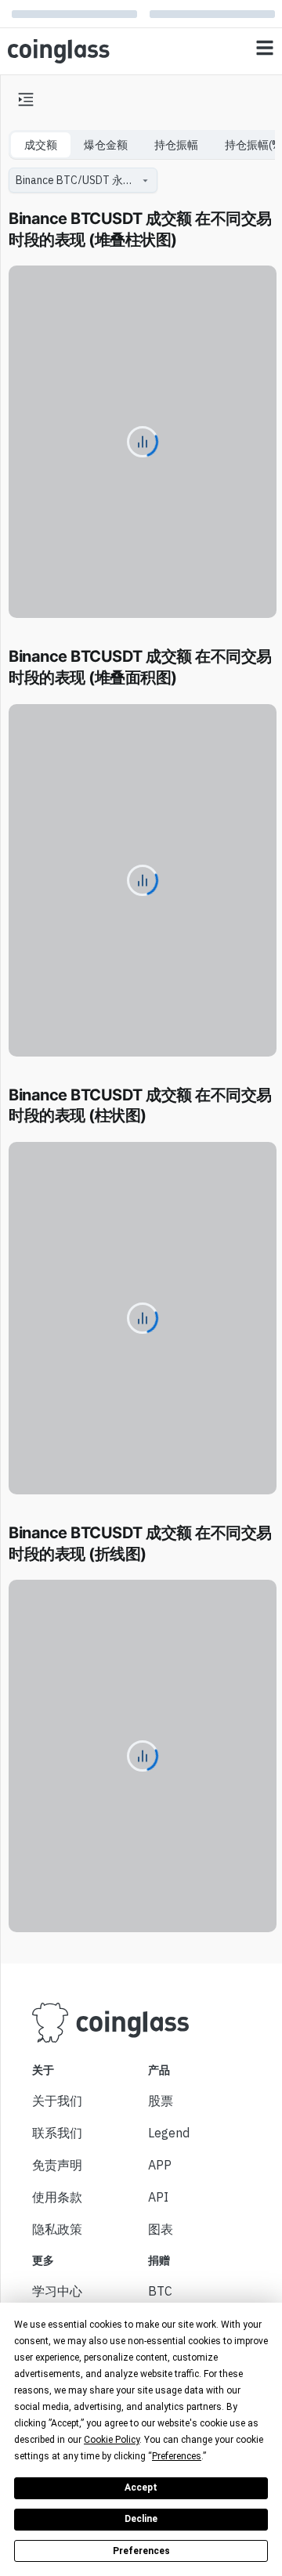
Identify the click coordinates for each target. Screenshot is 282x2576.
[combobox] (75, 181)
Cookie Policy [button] (112, 2440)
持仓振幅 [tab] (176, 145)
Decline (141, 2519)
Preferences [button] (177, 2456)
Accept (141, 2487)
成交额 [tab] (41, 145)
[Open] (145, 180)
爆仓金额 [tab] (106, 145)
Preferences (141, 2551)
